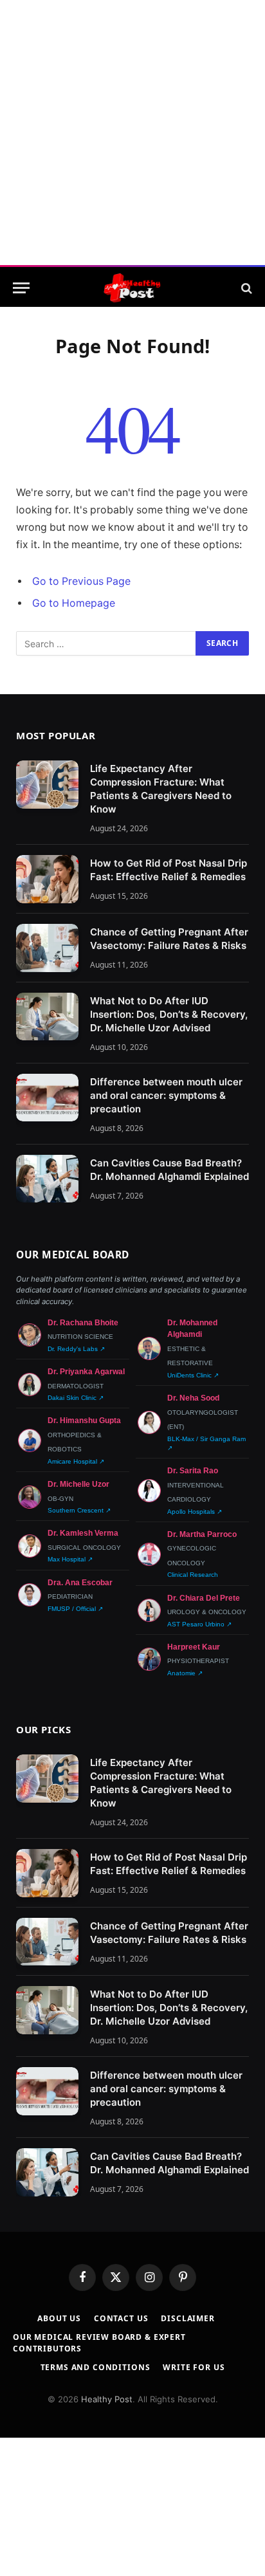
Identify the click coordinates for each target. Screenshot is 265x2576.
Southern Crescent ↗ (79, 1510)
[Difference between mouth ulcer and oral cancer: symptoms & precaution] (47, 1098)
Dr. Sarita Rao (193, 1471)
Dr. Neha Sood (193, 1398)
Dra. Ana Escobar (80, 1583)
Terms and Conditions (96, 2367)
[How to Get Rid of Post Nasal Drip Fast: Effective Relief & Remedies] (47, 879)
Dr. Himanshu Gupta (84, 1421)
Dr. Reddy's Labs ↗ (76, 1349)
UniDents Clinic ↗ (193, 1375)
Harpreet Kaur (194, 1647)
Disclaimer (187, 2318)
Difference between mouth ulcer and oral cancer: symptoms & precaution (166, 1095)
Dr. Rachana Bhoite (83, 1323)
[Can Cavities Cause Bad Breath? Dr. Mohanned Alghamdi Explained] (47, 1179)
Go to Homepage (74, 603)
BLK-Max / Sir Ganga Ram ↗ (206, 1443)
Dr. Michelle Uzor (78, 1484)
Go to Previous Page (81, 581)
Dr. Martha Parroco (202, 1534)
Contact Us (121, 2318)
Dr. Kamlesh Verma (83, 1533)
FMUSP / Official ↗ (75, 1609)
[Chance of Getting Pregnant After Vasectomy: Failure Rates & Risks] (47, 948)
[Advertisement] (132, 133)
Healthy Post (107, 2399)
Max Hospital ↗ (70, 1559)
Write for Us (194, 2367)
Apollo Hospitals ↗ (195, 1512)
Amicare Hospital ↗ (76, 1461)
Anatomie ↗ (185, 1673)
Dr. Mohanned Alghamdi (192, 1329)
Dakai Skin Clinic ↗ (76, 1398)
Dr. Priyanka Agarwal (86, 1372)
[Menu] (21, 288)
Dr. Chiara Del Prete (204, 1598)
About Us (59, 2318)
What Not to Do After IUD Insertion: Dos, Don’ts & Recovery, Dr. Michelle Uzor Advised (169, 1014)
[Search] (245, 288)
